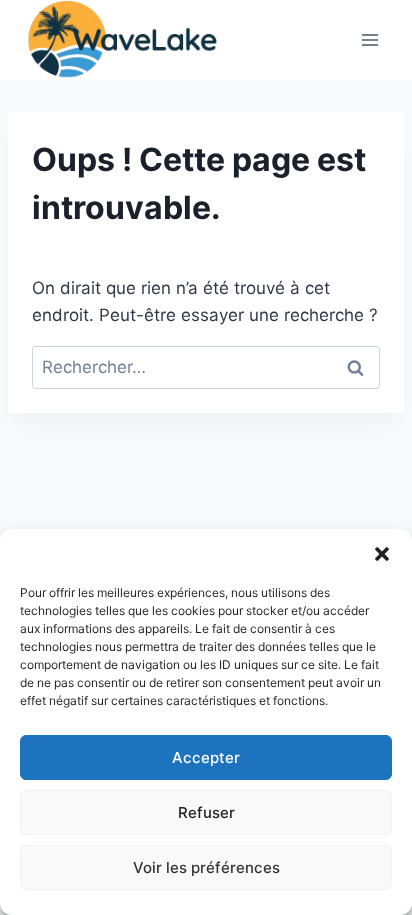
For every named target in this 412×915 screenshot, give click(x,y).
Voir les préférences (206, 867)
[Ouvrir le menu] (369, 39)
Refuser (206, 812)
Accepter (206, 757)
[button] (382, 554)
